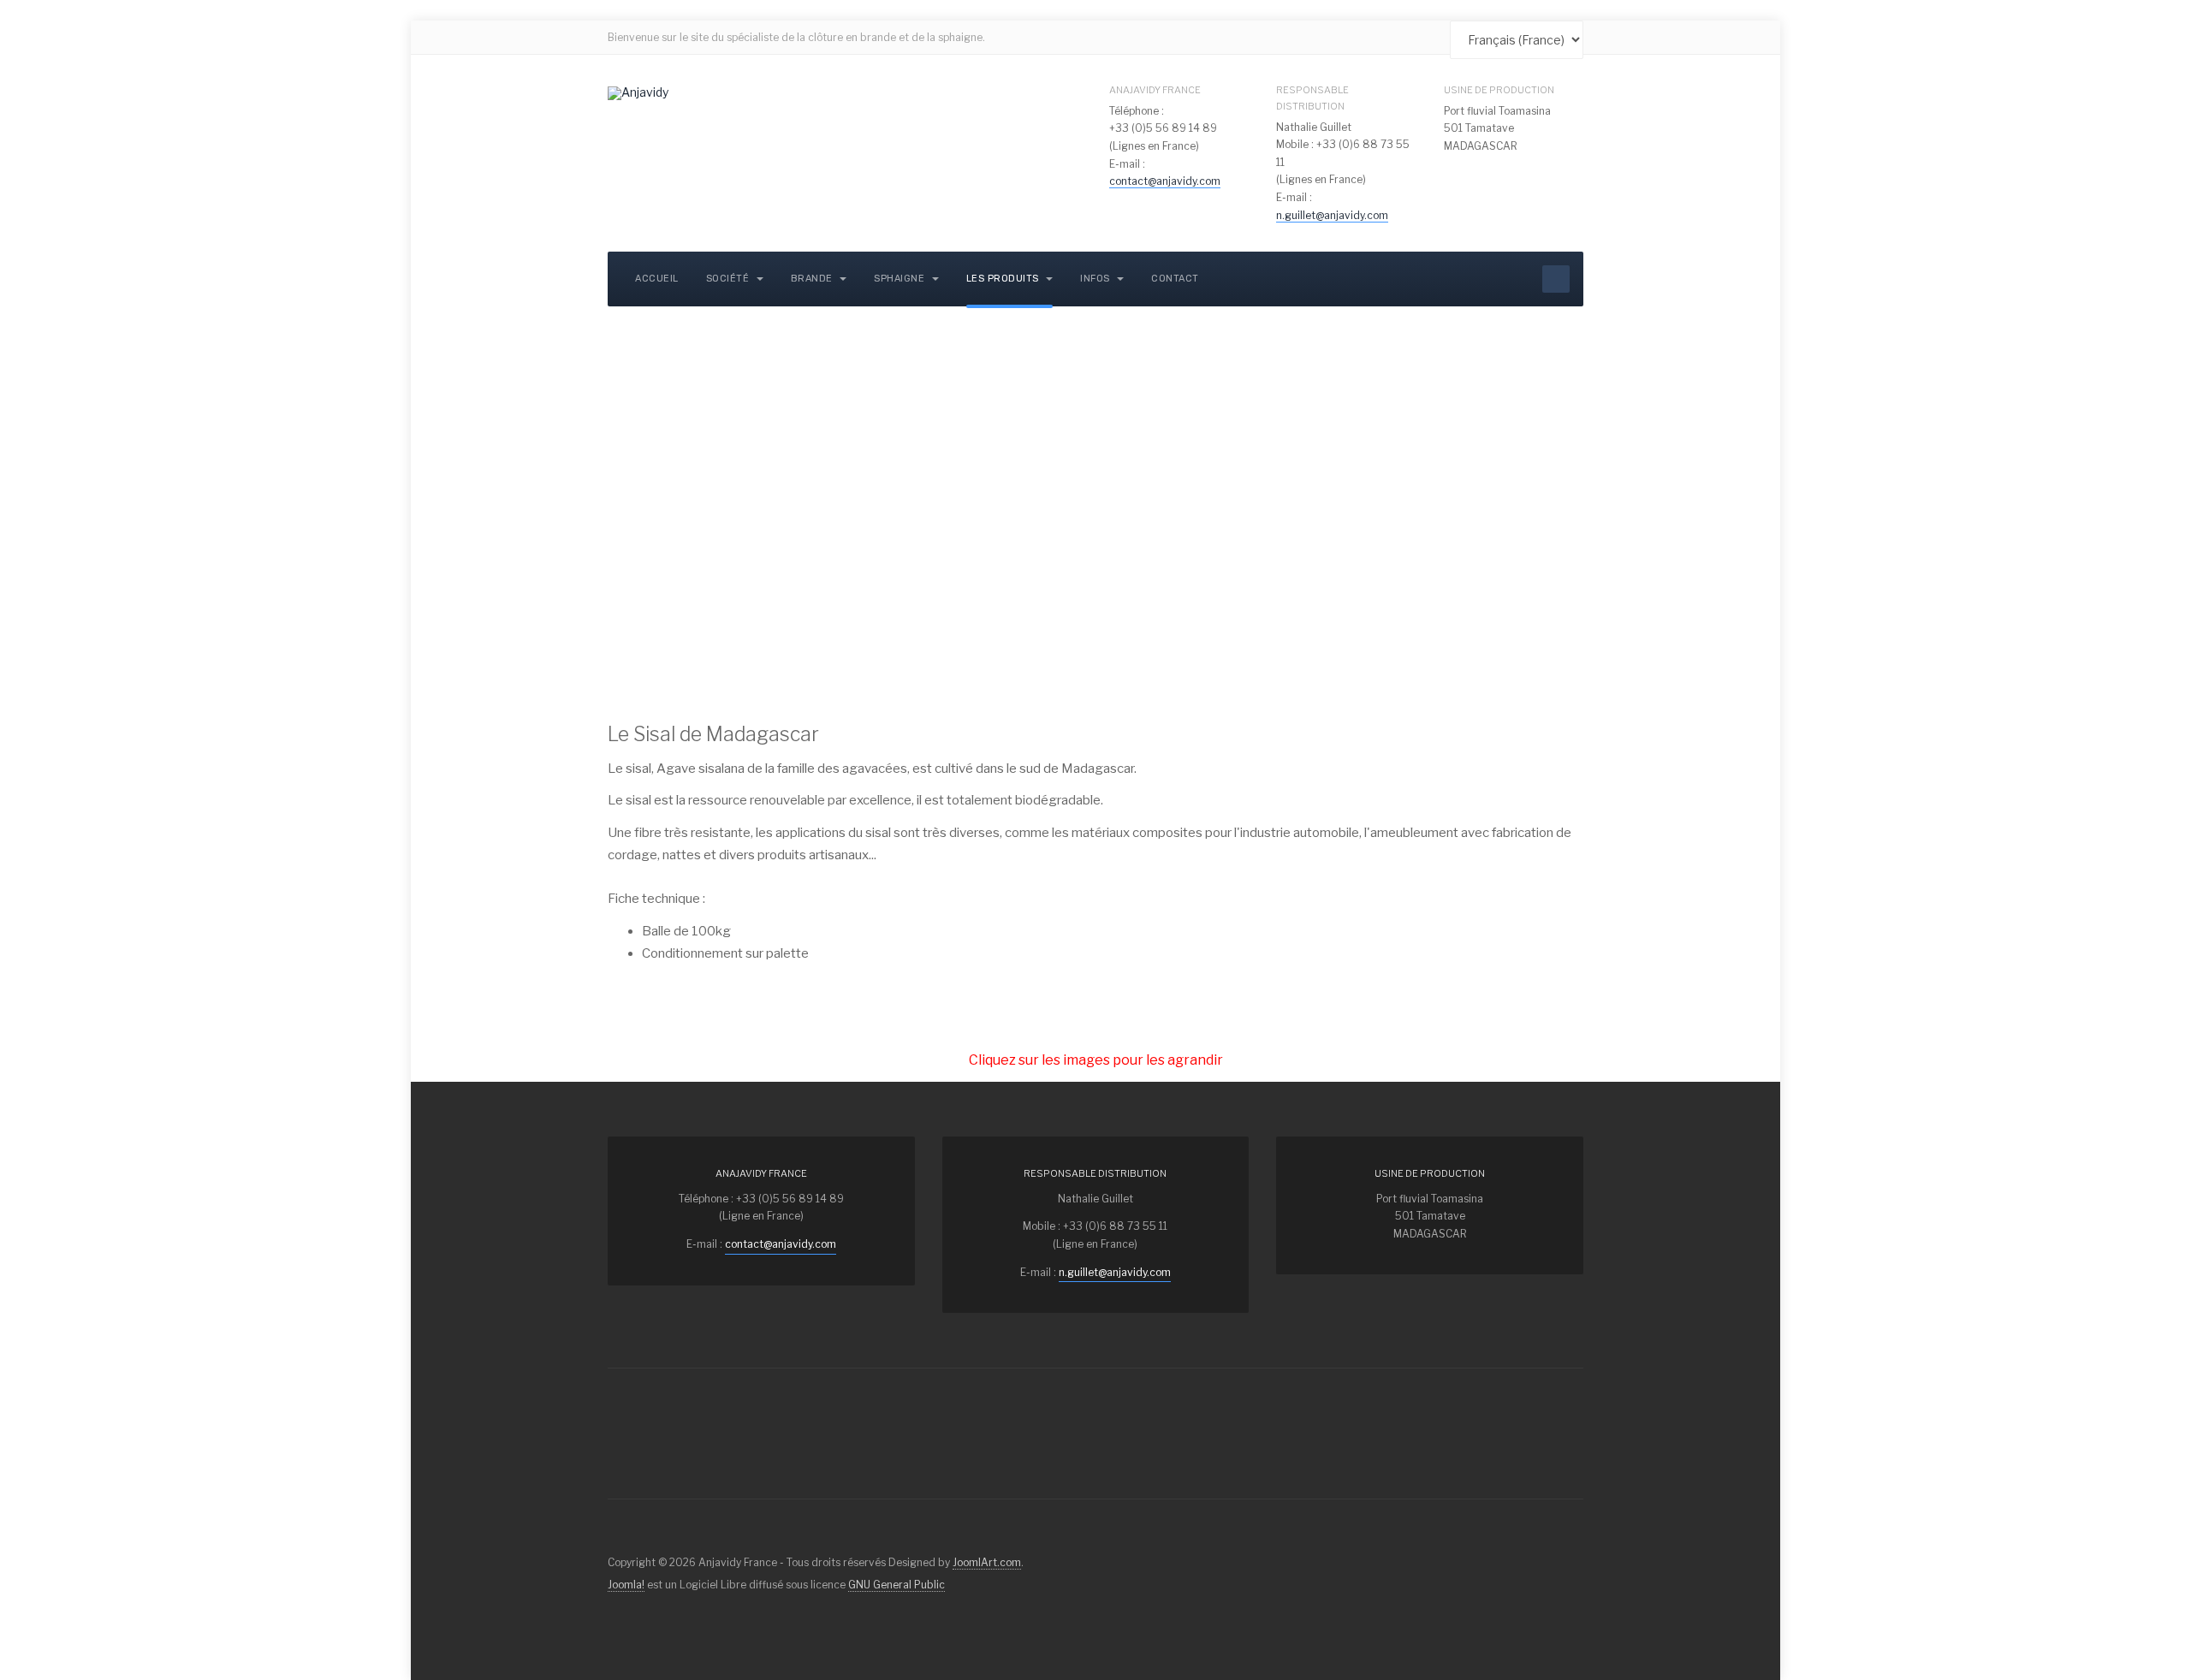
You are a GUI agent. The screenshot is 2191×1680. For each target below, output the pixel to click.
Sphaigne (901, 279)
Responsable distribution (1312, 98)
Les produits (1004, 279)
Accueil (657, 279)
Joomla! (626, 1585)
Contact (1175, 279)
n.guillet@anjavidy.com (1332, 215)
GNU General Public (897, 1585)
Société (729, 279)
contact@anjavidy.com (1165, 181)
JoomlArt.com (987, 1562)
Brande (813, 279)
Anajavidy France (1155, 90)
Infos (1096, 279)
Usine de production (1499, 90)
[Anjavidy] (638, 93)
